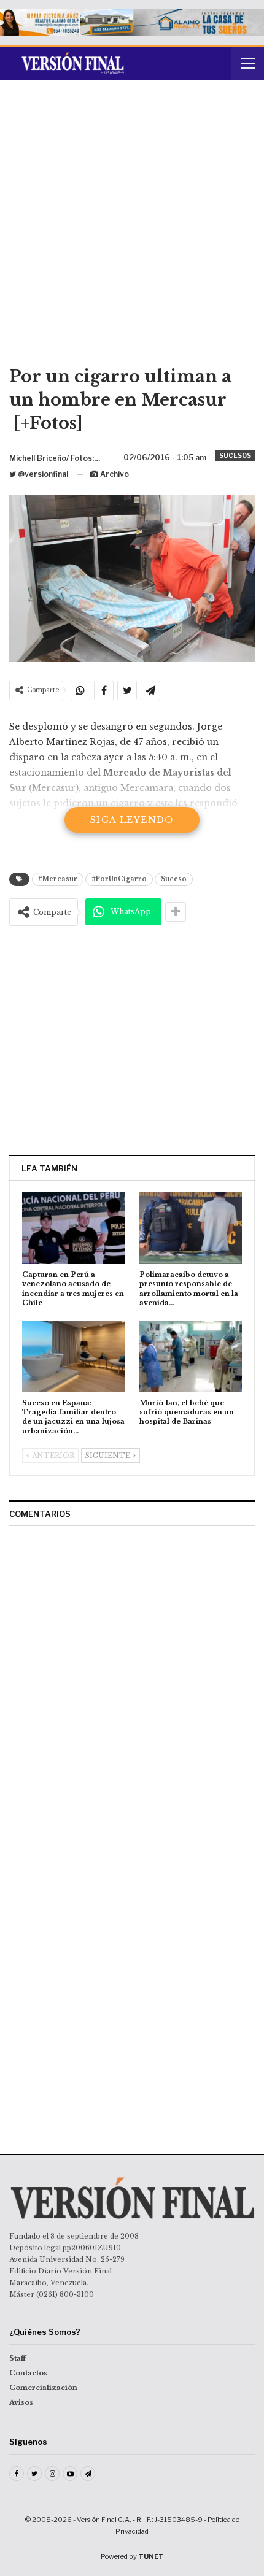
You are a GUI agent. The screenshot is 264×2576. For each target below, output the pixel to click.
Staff (17, 2358)
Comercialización (43, 2388)
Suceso (174, 879)
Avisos (21, 2402)
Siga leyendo (132, 820)
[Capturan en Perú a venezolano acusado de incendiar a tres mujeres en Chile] (73, 1228)
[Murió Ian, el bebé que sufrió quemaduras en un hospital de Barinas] (191, 1356)
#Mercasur (58, 879)
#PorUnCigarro (119, 879)
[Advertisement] (132, 227)
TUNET (151, 2556)
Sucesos (235, 455)
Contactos (28, 2373)
